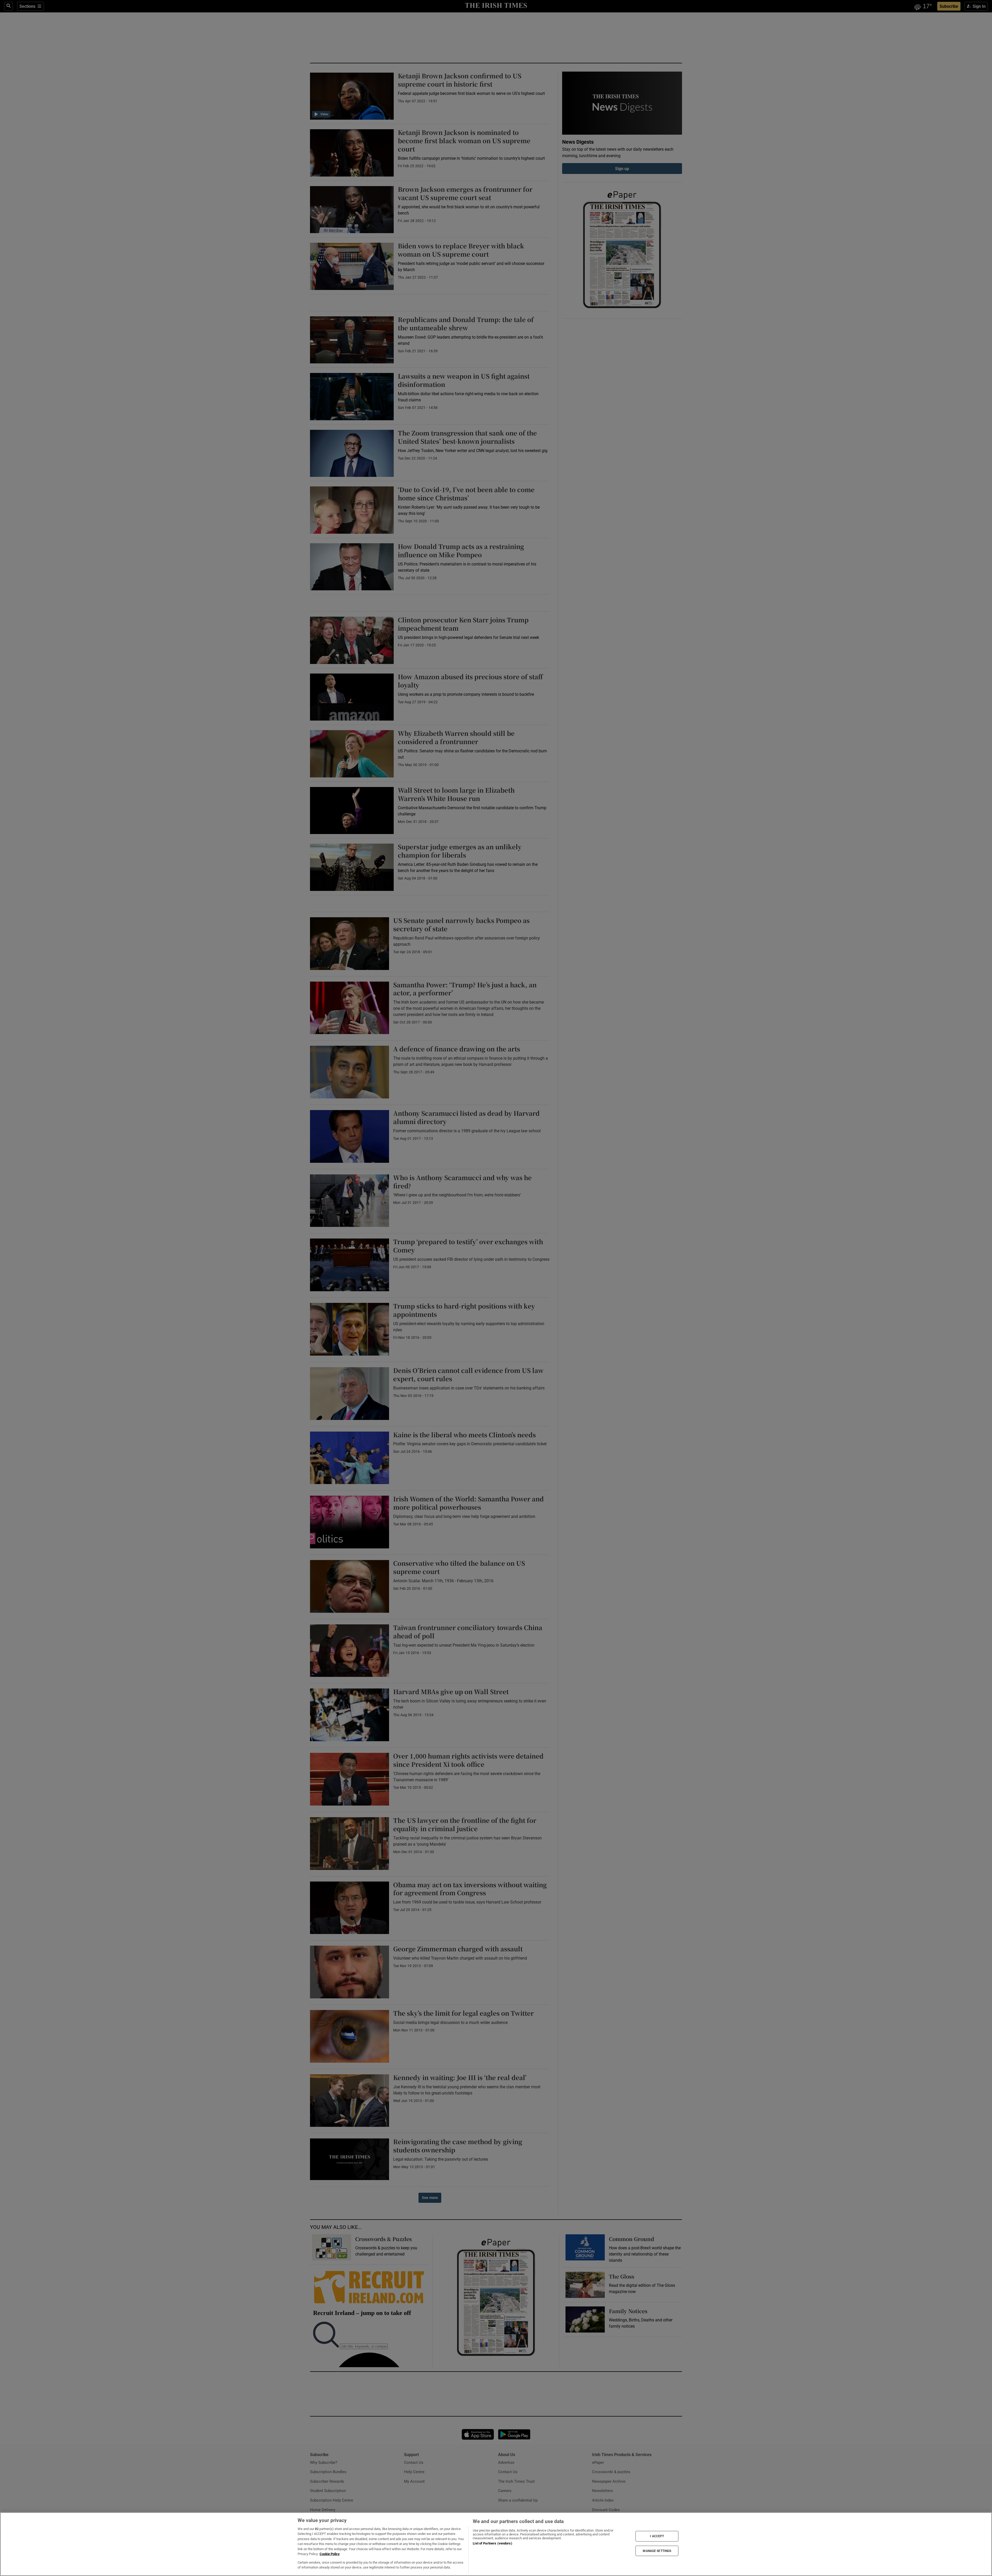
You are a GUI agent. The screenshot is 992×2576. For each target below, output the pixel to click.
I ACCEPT (657, 2536)
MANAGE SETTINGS (657, 2551)
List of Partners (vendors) (492, 2543)
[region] (496, 2544)
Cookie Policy (330, 2554)
